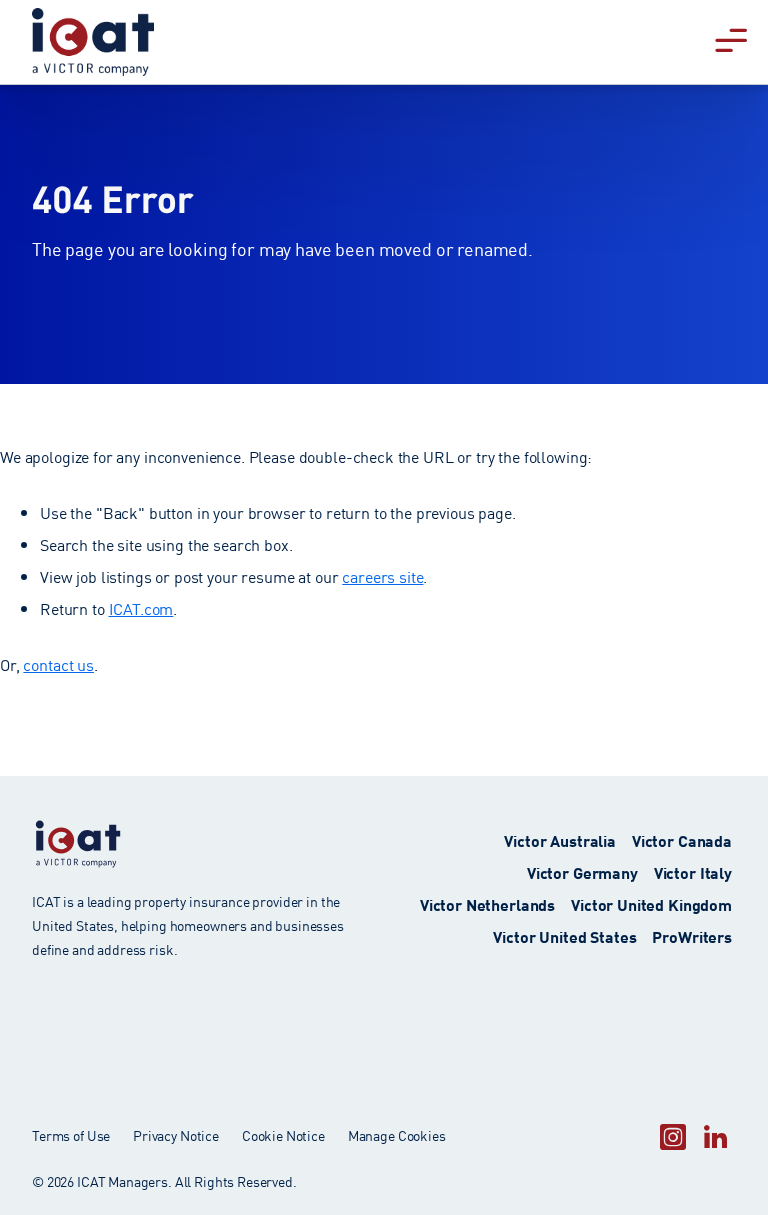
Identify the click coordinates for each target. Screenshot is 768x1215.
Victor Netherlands (487, 903)
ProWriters (692, 935)
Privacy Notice (176, 1135)
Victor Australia (560, 839)
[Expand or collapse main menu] (731, 38)
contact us (58, 664)
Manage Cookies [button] (397, 1135)
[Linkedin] (715, 1136)
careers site (382, 576)
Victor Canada (682, 839)
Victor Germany (582, 871)
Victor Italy (693, 871)
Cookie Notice (283, 1135)
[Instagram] (673, 1136)
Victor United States (564, 935)
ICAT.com (141, 608)
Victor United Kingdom (651, 903)
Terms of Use (71, 1135)
